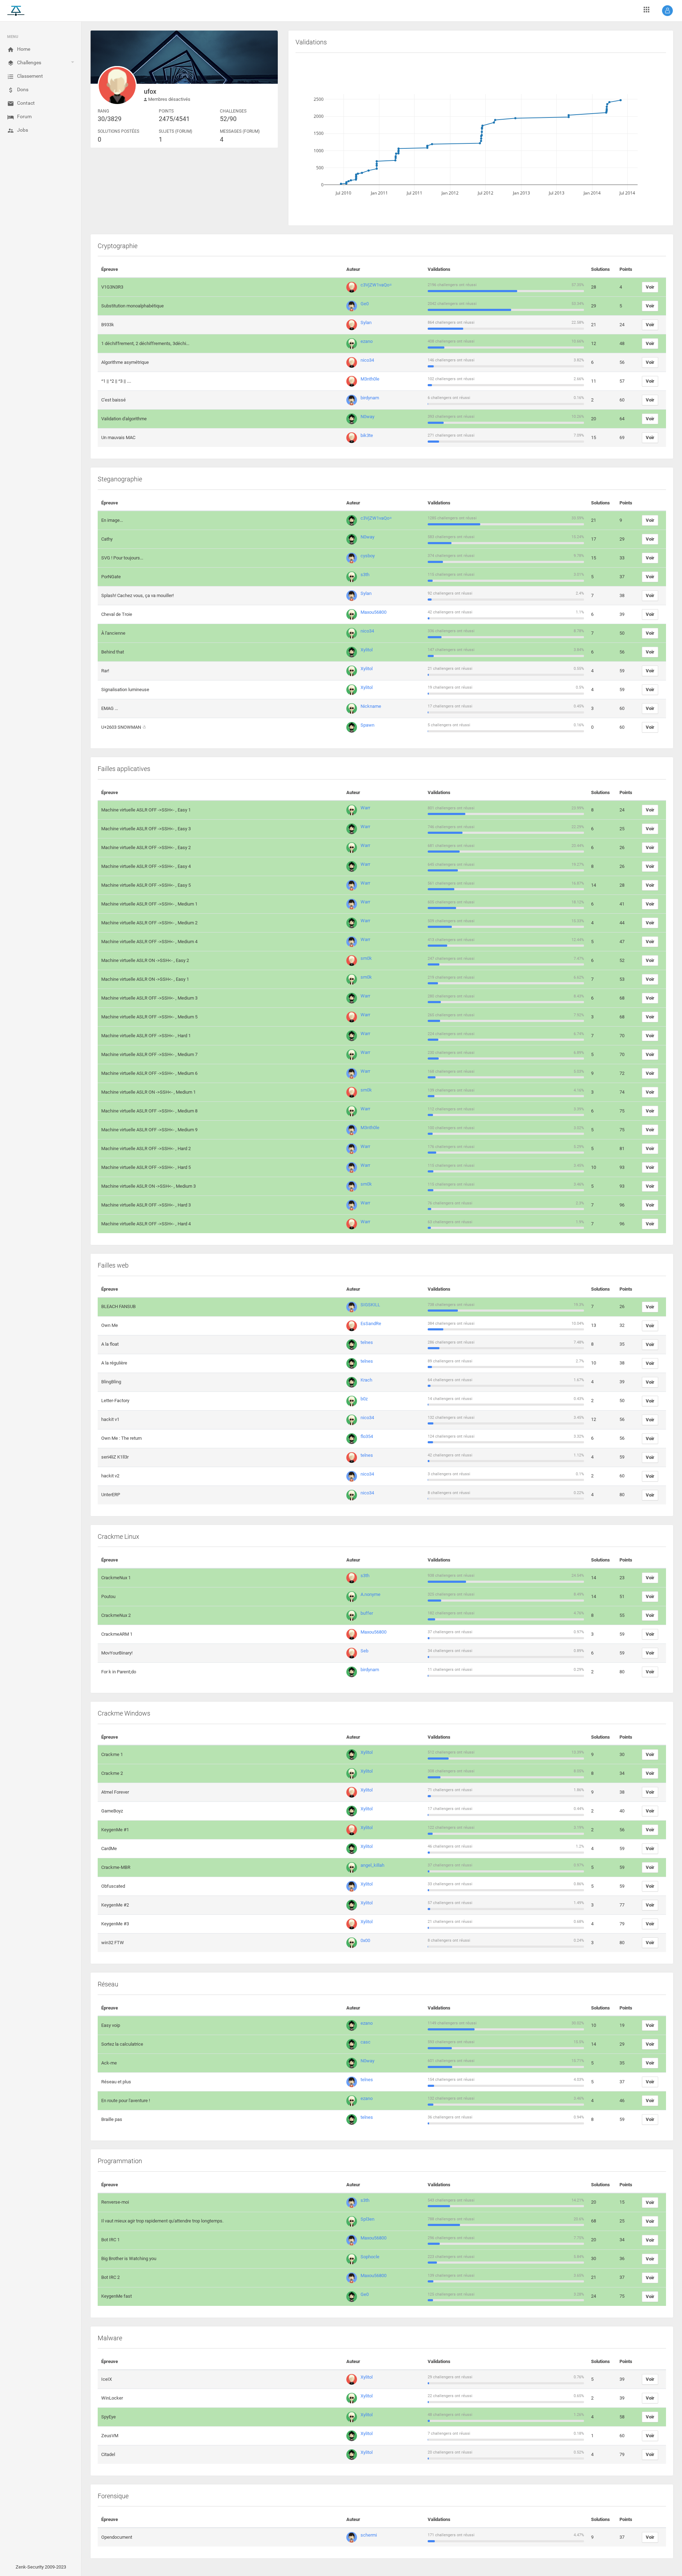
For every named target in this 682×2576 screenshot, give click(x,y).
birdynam (370, 398)
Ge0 (365, 304)
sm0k (366, 958)
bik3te (367, 435)
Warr (365, 808)
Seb (364, 1651)
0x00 (365, 1940)
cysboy (368, 556)
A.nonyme (370, 1594)
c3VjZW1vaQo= (376, 285)
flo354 (367, 1436)
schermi (369, 2535)
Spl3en (367, 2219)
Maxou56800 (374, 612)
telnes (367, 1342)
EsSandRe (371, 1323)
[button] (667, 11)
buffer (367, 1613)
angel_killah (372, 1865)
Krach (366, 1380)
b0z (364, 1399)
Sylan (366, 322)
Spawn (367, 725)
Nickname (371, 706)
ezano (367, 341)
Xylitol (367, 650)
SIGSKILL (370, 1305)
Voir (650, 287)
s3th (365, 575)
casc (366, 2042)
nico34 (367, 360)
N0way (367, 417)
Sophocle (370, 2257)
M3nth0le (370, 379)
